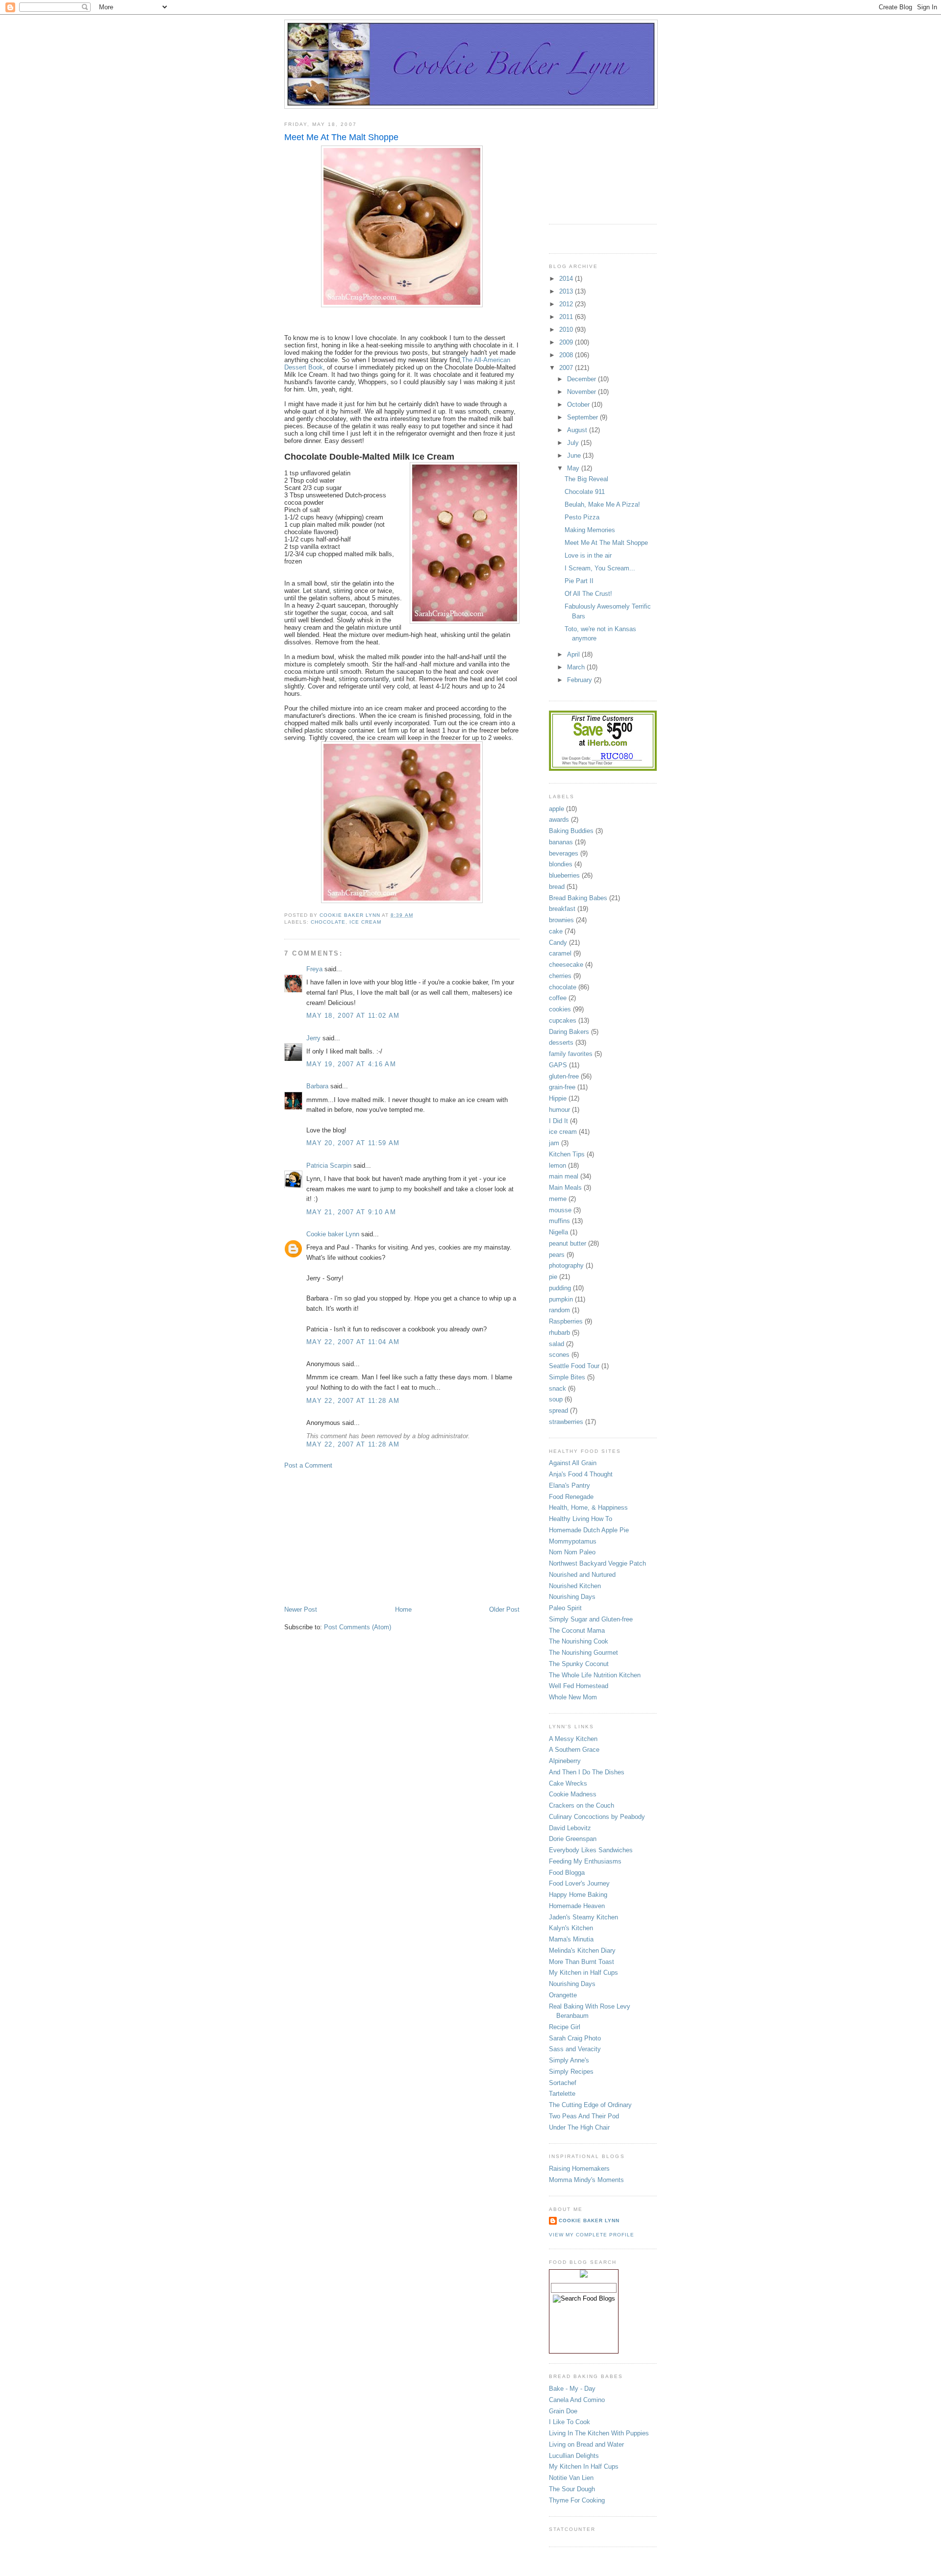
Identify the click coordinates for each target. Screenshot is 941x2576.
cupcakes (563, 1020)
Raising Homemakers (579, 2169)
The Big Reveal (586, 479)
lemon (557, 1165)
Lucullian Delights (574, 2456)
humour (559, 1110)
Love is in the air (588, 555)
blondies (561, 864)
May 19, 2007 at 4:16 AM (351, 1064)
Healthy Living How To (581, 1519)
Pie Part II (579, 581)
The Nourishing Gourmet (583, 1653)
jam (554, 1143)
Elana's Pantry (570, 1485)
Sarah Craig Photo (575, 2038)
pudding (560, 1288)
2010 (567, 330)
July (574, 443)
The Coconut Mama (577, 1631)
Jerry (313, 1038)
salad (557, 1344)
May (574, 468)
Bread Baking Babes (578, 898)
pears (557, 1255)
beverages (564, 853)
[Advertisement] (358, 1537)
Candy (558, 943)
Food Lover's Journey (579, 1883)
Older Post (504, 1609)
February (581, 680)
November (582, 392)
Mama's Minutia (571, 1939)
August (578, 430)
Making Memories (590, 530)
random (559, 1310)
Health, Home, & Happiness (588, 1508)
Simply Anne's (569, 2060)
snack (557, 1388)
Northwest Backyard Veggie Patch (597, 1563)
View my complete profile (592, 2235)
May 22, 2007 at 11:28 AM (353, 1401)
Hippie (558, 1098)
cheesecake (566, 965)
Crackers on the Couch (582, 1805)
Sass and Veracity (575, 2049)
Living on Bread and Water (586, 2444)
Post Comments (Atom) (358, 1627)
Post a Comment (308, 1465)
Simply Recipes (571, 2072)
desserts (561, 1043)
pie (553, 1277)
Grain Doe (563, 2411)
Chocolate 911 (585, 492)
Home (403, 1609)
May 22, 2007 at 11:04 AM (353, 1342)
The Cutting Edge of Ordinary (590, 2105)
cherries (560, 976)
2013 (567, 291)
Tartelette (562, 2094)
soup (556, 1399)
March (577, 667)
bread (557, 887)
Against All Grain (573, 1463)
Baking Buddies (571, 831)
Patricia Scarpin (329, 1165)
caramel (560, 953)
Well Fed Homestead (579, 1686)
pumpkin (561, 1299)
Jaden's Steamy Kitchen (583, 1917)
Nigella (558, 1232)
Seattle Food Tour (574, 1366)
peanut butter (568, 1243)
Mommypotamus (573, 1541)
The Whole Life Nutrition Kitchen (595, 1675)
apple (557, 809)
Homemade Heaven (577, 1906)
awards (559, 820)
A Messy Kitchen (573, 1739)
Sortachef (563, 2083)
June (575, 455)
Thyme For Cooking (577, 2500)
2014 (567, 279)
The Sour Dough (572, 2489)
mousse (560, 1210)
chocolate (328, 922)
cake (556, 931)
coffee (558, 998)
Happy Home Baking (578, 1895)
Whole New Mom (573, 1697)
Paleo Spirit (565, 1608)
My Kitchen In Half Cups (584, 2466)
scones (559, 1355)
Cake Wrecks (568, 1783)
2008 (567, 355)
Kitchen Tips (567, 1154)
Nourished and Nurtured (582, 1575)
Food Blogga (567, 1873)
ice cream (365, 922)
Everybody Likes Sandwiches (591, 1850)
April (574, 654)
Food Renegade (571, 1497)
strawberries (566, 1422)
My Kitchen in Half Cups (583, 1973)
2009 (567, 342)
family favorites (571, 1054)
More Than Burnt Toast (582, 1962)
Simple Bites (567, 1377)
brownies (561, 920)
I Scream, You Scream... (600, 568)
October (579, 405)
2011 (567, 317)
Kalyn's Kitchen (571, 1928)
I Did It (558, 1121)
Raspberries (566, 1321)
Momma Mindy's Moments (586, 2180)
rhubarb (559, 1333)
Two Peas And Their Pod (584, 2116)
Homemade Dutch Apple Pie (589, 1530)
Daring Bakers (569, 1032)
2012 (567, 304)
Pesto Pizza (582, 517)
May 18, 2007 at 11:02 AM (353, 1016)
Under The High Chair (579, 2127)
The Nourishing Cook (579, 1641)
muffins (559, 1221)
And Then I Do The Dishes (587, 1772)
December (582, 379)
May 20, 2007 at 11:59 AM (353, 1143)
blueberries (564, 875)
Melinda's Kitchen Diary (582, 1950)
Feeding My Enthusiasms (585, 1861)
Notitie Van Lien (571, 2478)
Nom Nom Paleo (572, 1552)
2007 (567, 368)
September (583, 417)
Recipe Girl (565, 2027)
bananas (561, 842)
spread (558, 1411)
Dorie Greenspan (573, 1839)
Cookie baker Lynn (333, 1234)
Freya (314, 969)
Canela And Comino (577, 2400)
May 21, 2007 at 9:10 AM (351, 1212)
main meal (564, 1176)
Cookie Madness (573, 1794)
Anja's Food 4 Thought (581, 1474)
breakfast (562, 909)
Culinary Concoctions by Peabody (597, 1817)
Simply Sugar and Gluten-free (591, 1619)
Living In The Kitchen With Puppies (599, 2433)
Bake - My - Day (572, 2389)
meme (558, 1199)
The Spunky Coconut (579, 1664)
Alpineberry (565, 1761)
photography (566, 1265)
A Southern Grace (574, 1750)
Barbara (317, 1086)
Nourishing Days (572, 1597)
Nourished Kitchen (575, 1586)
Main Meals (565, 1188)
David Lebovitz (570, 1828)
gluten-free (564, 1076)
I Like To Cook (570, 2422)
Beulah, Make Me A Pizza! (602, 504)
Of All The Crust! (588, 594)
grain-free (562, 1087)
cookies (560, 1009)
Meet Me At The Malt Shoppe (606, 543)
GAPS (558, 1065)
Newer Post (301, 1609)
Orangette (563, 1995)
